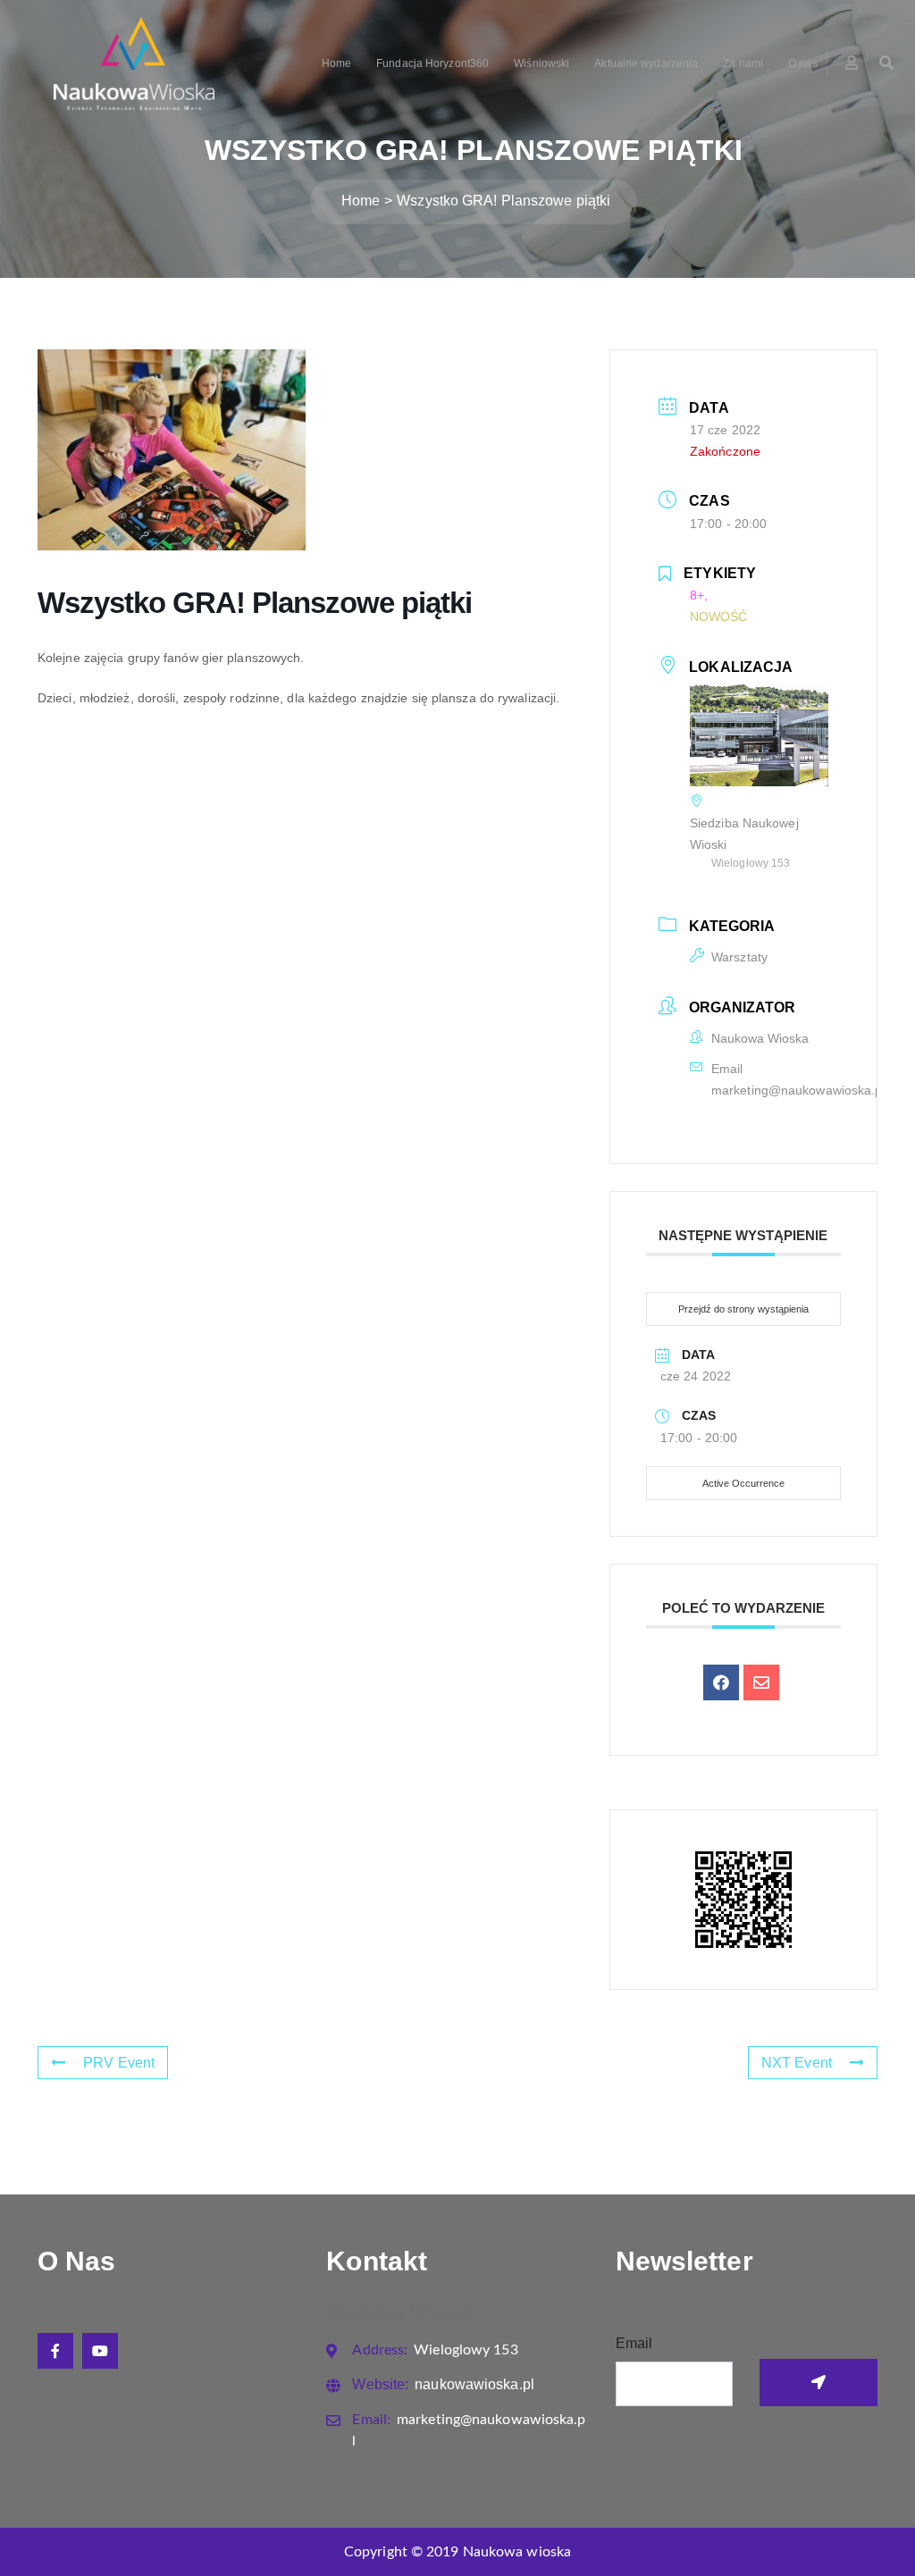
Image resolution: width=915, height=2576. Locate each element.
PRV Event (119, 2063)
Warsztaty (739, 957)
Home (336, 63)
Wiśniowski (541, 63)
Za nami (743, 63)
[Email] (761, 1682)
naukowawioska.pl (443, 2384)
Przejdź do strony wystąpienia (743, 1309)
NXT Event (797, 2063)
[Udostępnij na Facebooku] (721, 1682)
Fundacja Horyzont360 (432, 63)
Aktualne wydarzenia (646, 63)
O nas (803, 63)
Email (634, 2343)
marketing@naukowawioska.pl (798, 1090)
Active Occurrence (743, 1483)
